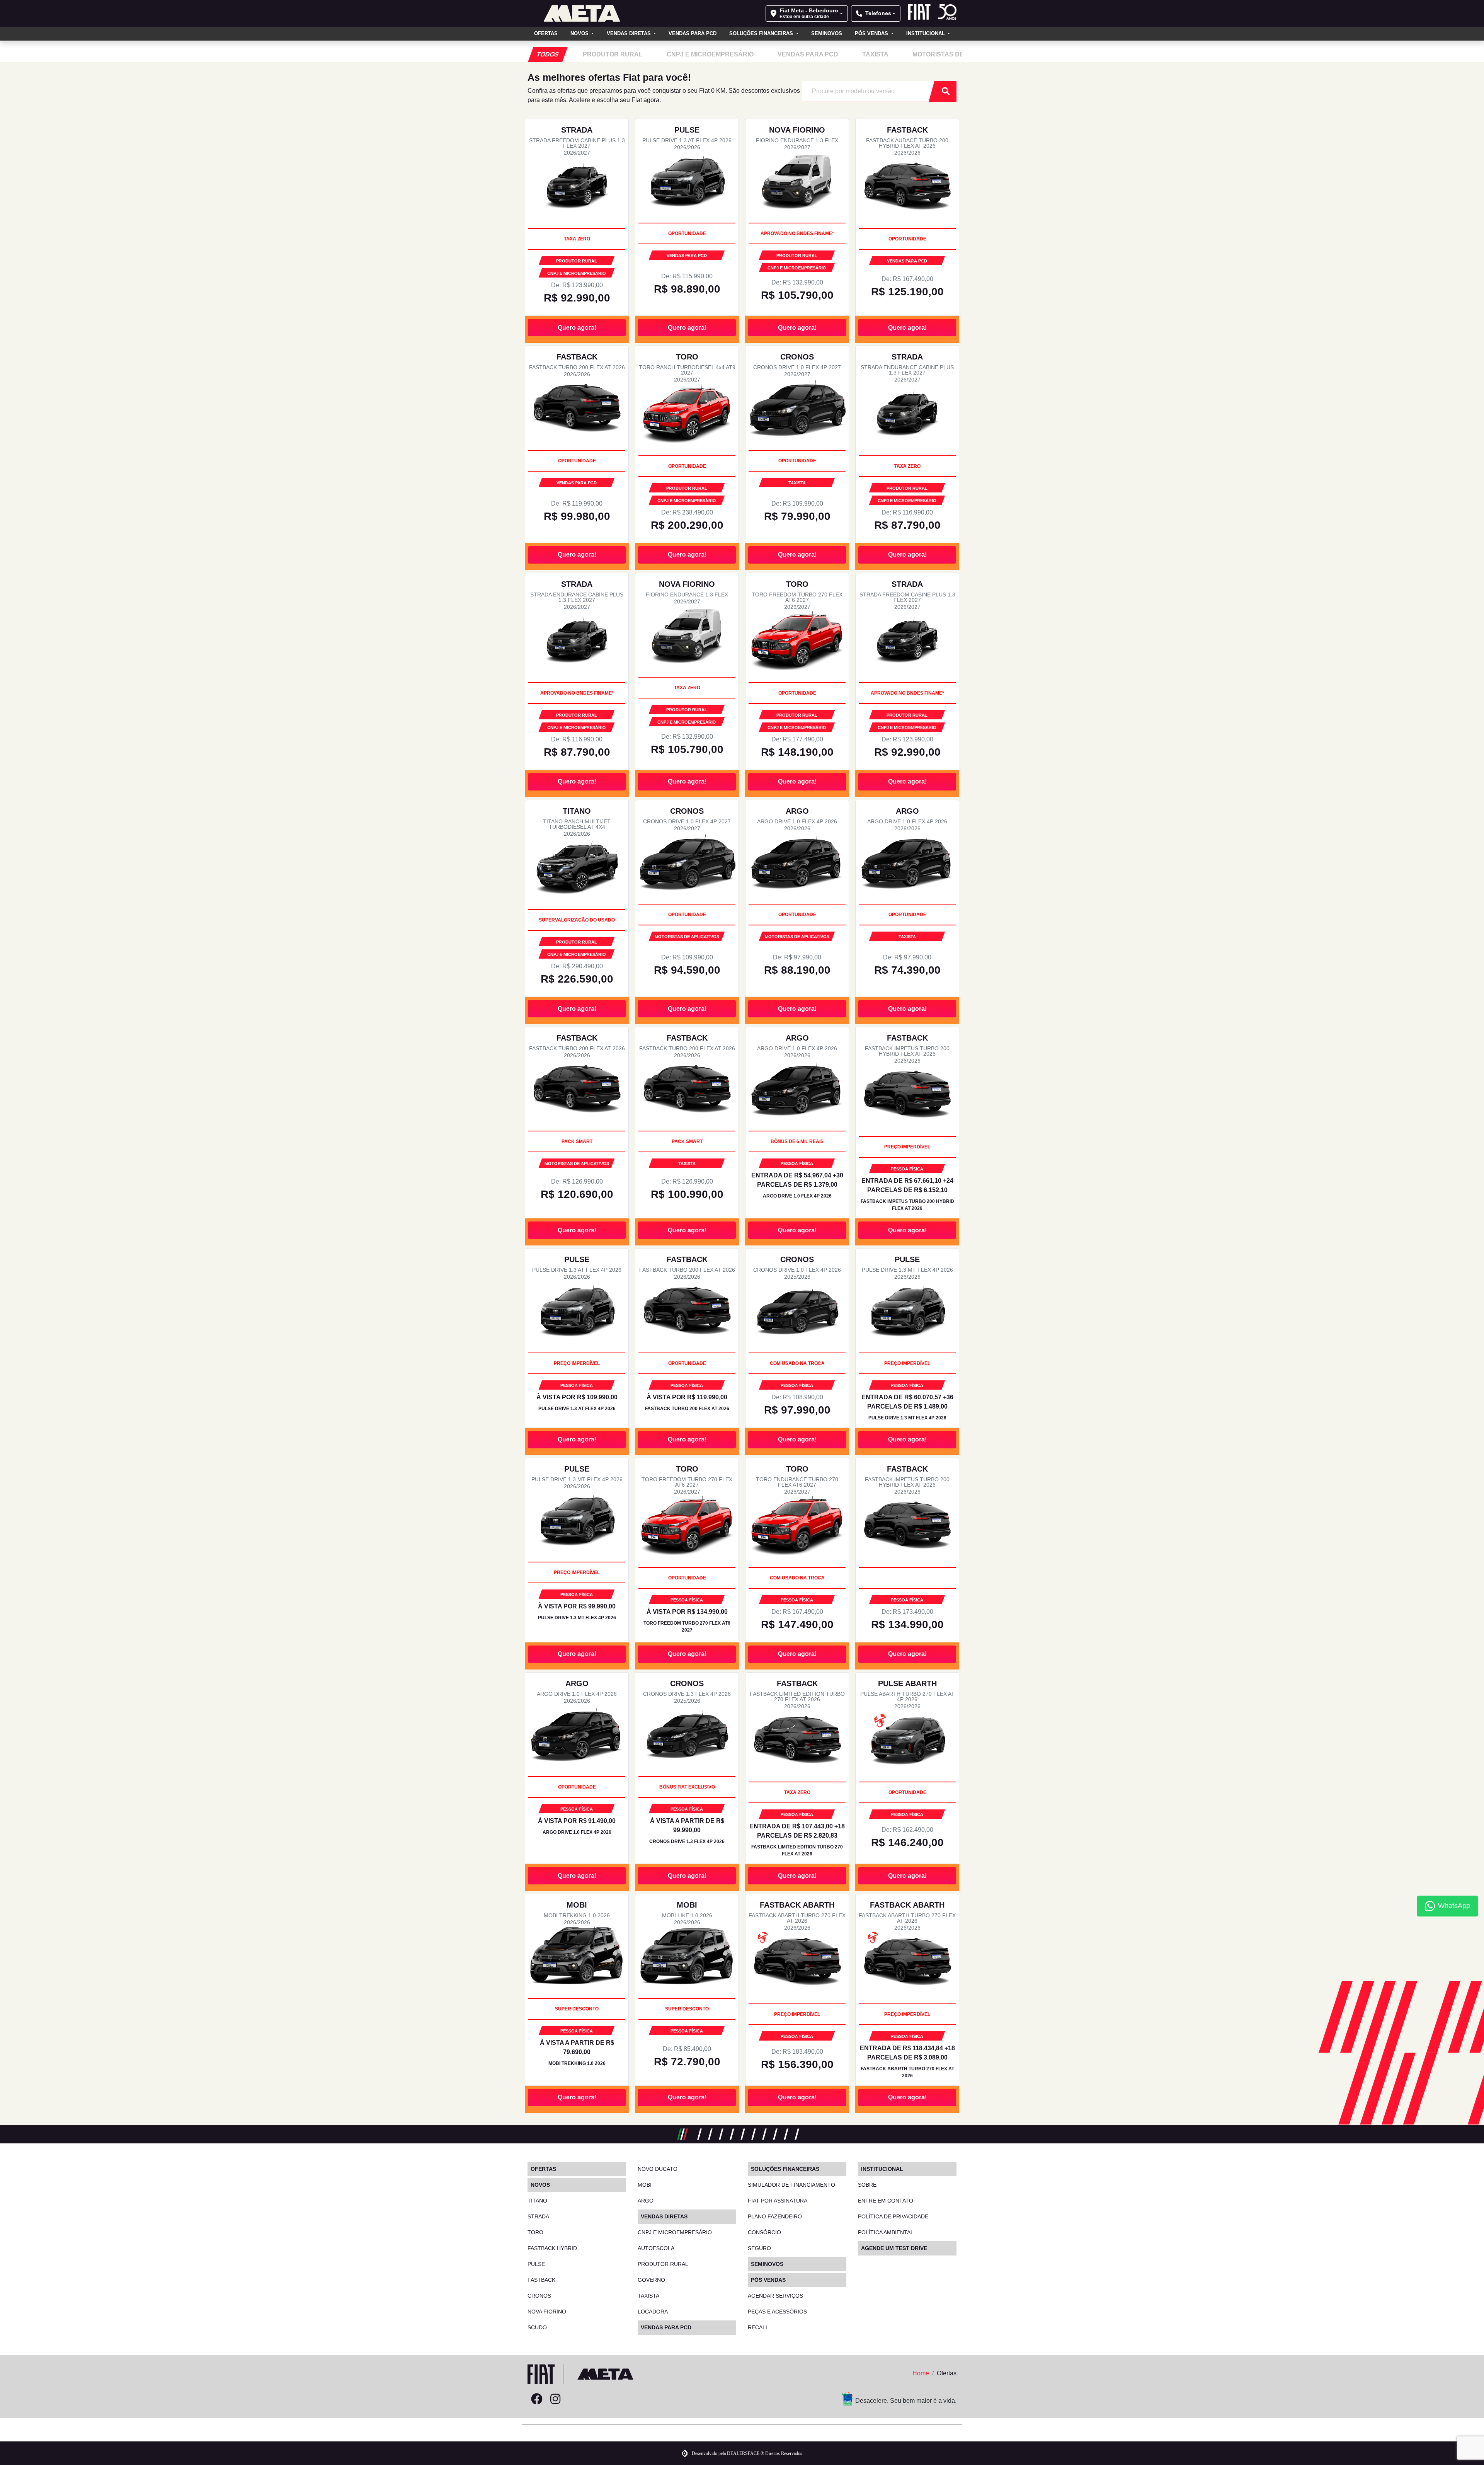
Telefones (878, 13)
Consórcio (764, 2232)
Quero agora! (577, 328)
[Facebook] (537, 2399)
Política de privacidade (893, 2216)
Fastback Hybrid (552, 2248)
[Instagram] (555, 2399)
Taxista (648, 2296)
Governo (651, 2280)
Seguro (759, 2248)
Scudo (537, 2327)
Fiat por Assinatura (778, 2201)
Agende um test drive (894, 2248)
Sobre (867, 2185)
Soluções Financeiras (762, 33)
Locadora (653, 2312)
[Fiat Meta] (582, 13)
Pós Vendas (872, 33)
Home (921, 2373)
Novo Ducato (658, 2169)
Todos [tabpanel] (548, 54)
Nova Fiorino (547, 2312)
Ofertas (546, 33)
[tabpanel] (613, 55)
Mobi (645, 2185)
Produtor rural (663, 2264)
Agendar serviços (775, 2296)
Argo (646, 2201)
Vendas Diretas (630, 33)
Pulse (536, 2264)
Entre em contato (886, 2201)
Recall (758, 2327)
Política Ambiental (886, 2232)
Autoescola (656, 2248)
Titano (537, 2201)
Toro (535, 2232)
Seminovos (827, 33)
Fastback (541, 2280)
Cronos (539, 2296)
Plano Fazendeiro (775, 2216)
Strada (538, 2216)
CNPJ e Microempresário (675, 2232)
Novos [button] (580, 33)
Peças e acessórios (777, 2312)
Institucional (926, 33)
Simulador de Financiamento (791, 2185)
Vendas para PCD (693, 33)
